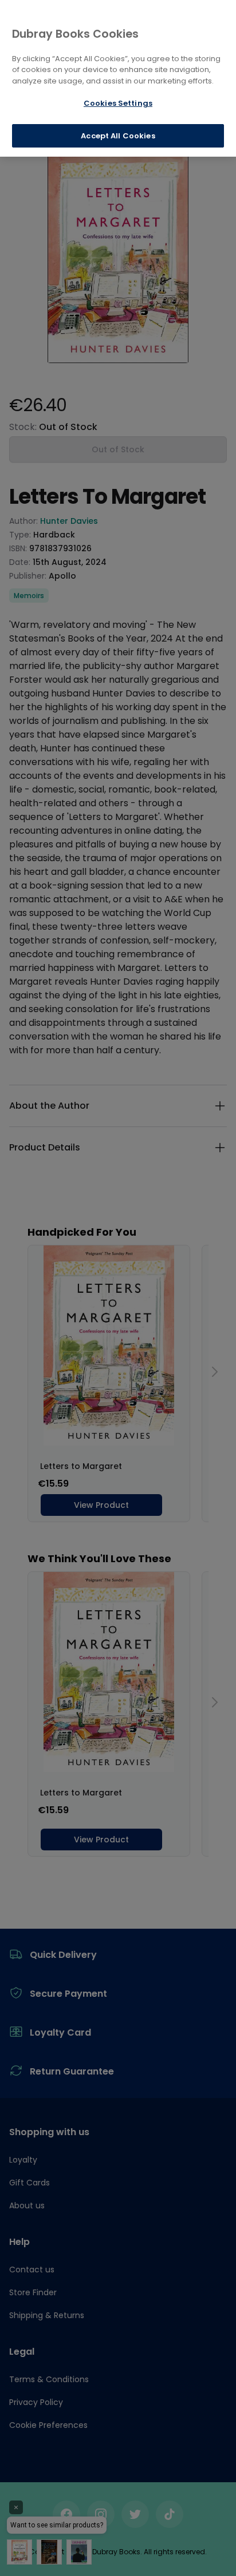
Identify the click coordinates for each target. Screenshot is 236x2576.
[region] (118, 78)
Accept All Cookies (118, 136)
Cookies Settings (118, 103)
